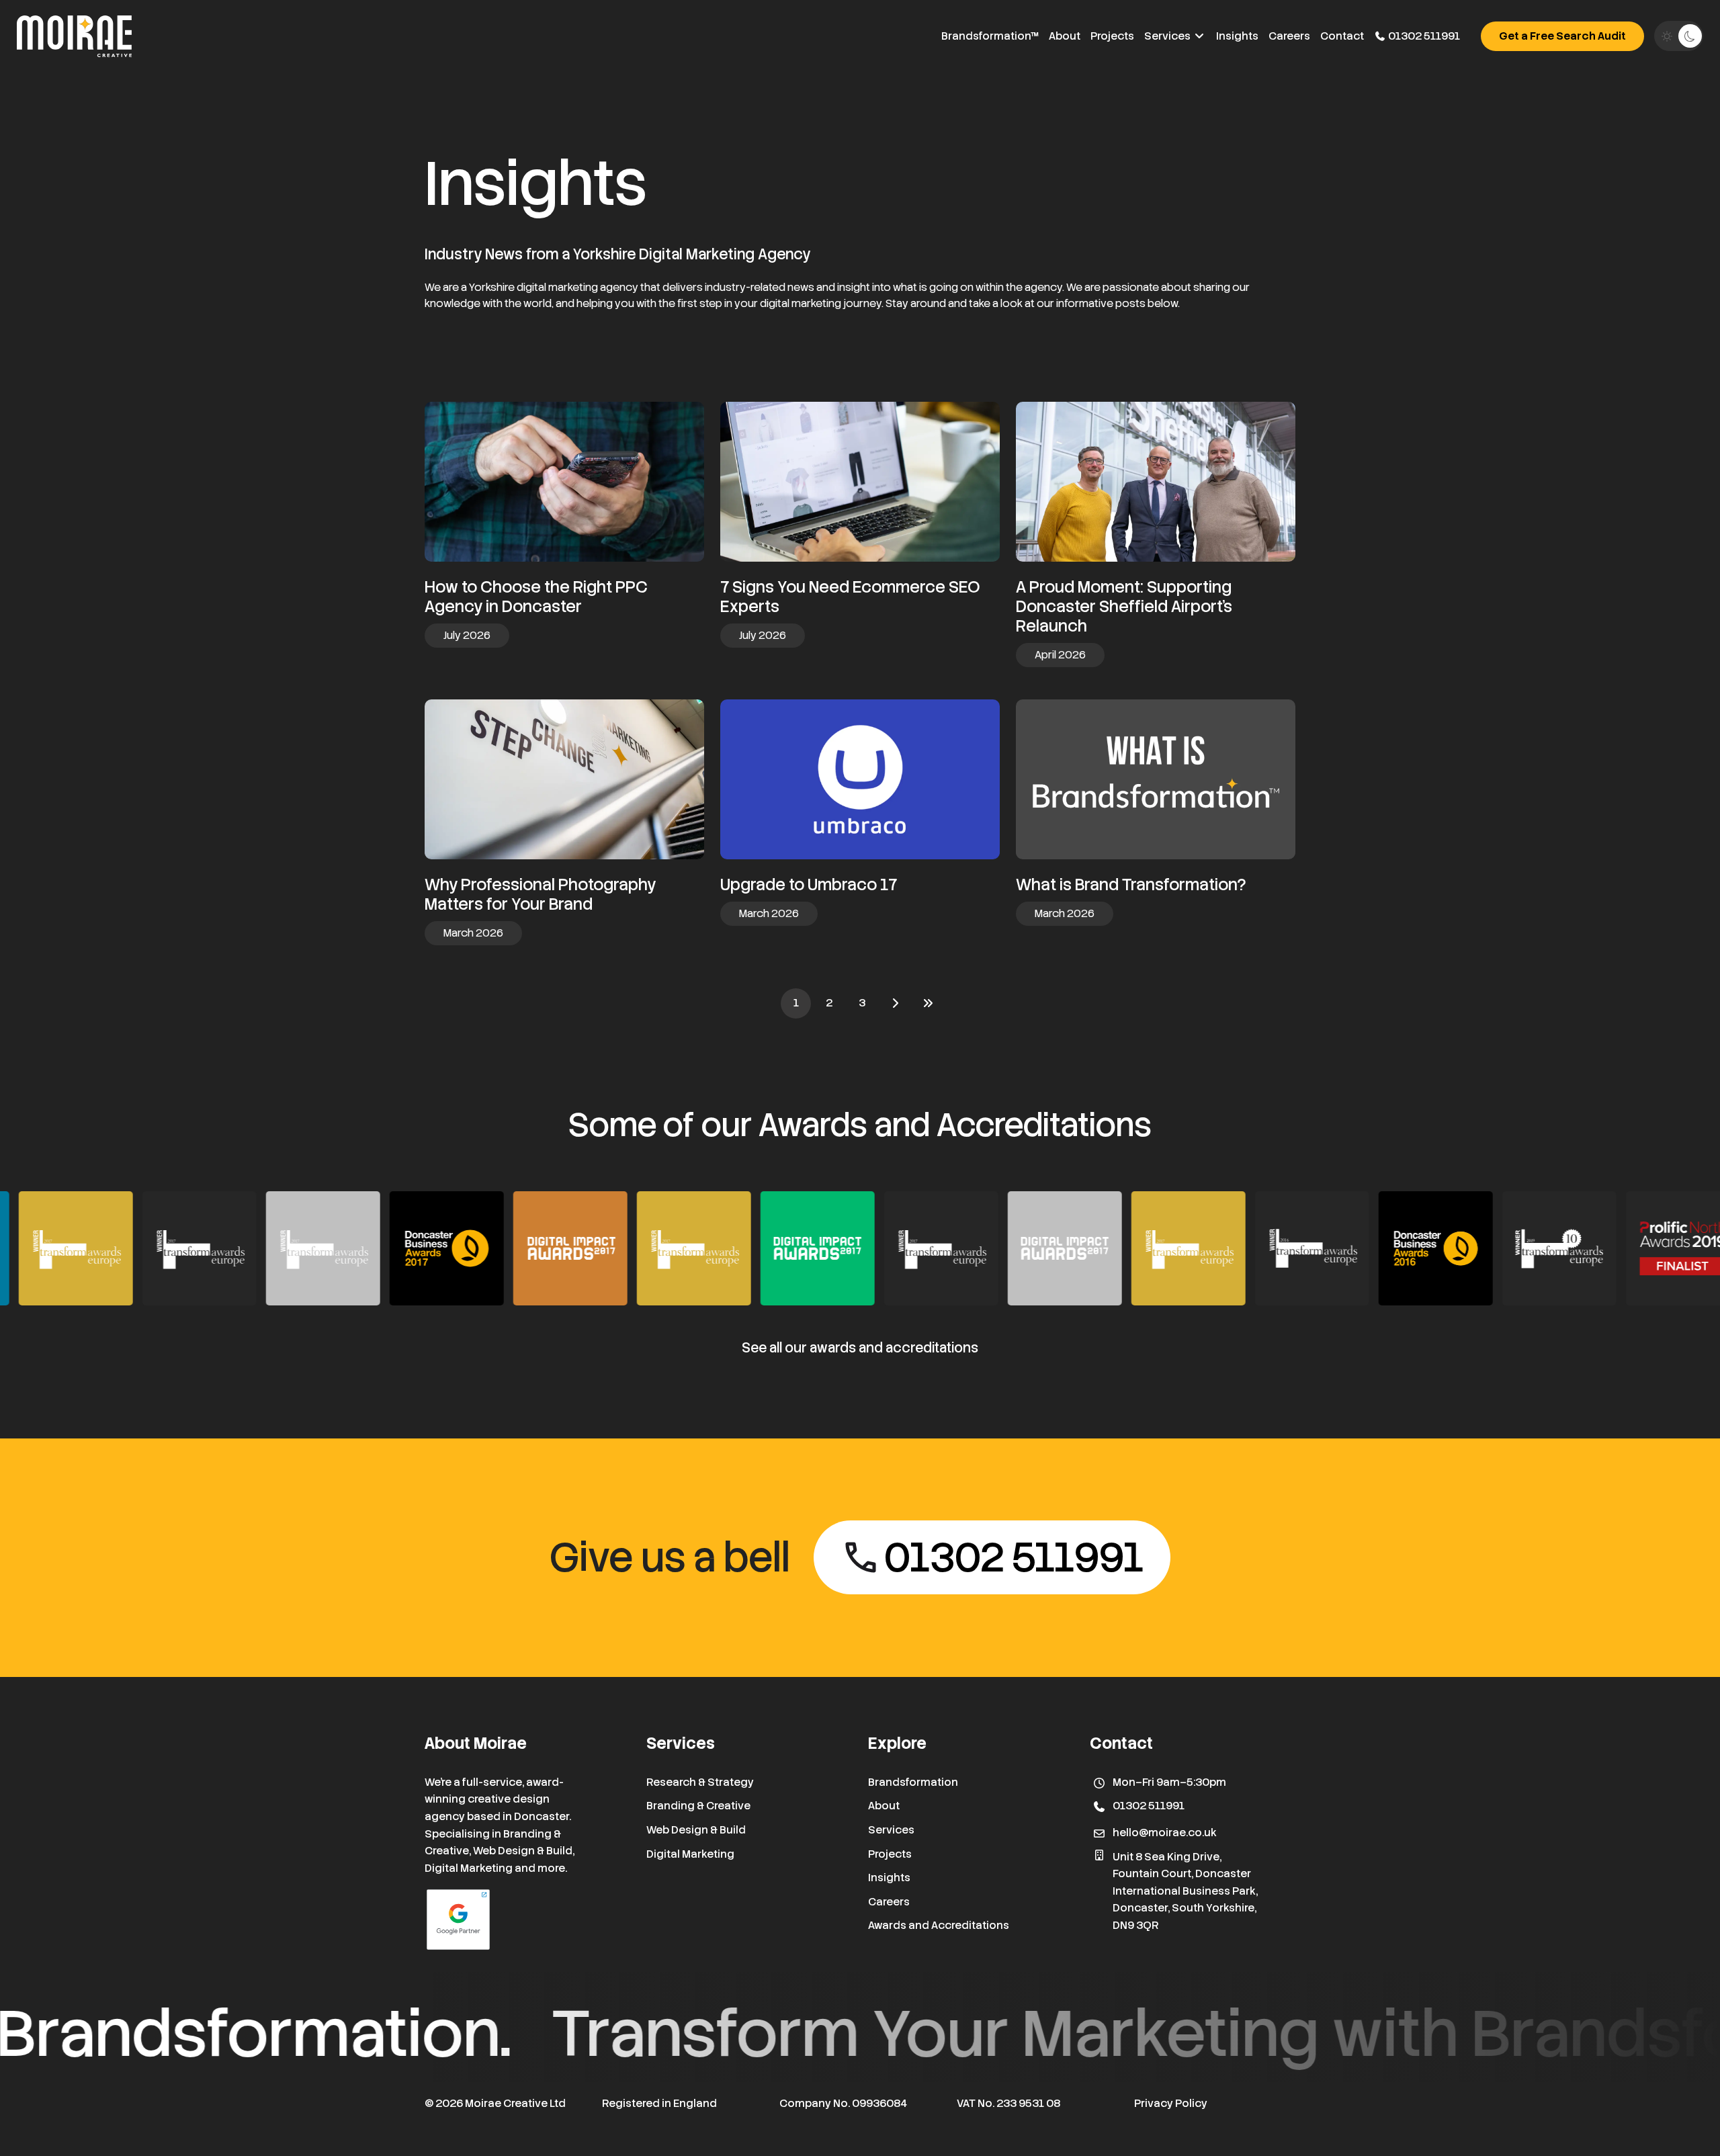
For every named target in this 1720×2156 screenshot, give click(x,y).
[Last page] (928, 1003)
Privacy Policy (1171, 2103)
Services (1168, 36)
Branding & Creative (698, 1806)
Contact (1342, 36)
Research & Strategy (700, 1782)
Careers (1289, 36)
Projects (1112, 36)
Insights (1237, 36)
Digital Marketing (690, 1854)
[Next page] (895, 1003)
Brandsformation (913, 1782)
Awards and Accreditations (939, 1925)
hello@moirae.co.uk (1165, 1832)
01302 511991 (1423, 36)
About (1065, 36)
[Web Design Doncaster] (74, 36)
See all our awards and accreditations (860, 1348)
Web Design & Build (696, 1830)
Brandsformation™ (990, 36)
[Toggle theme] (1679, 36)
